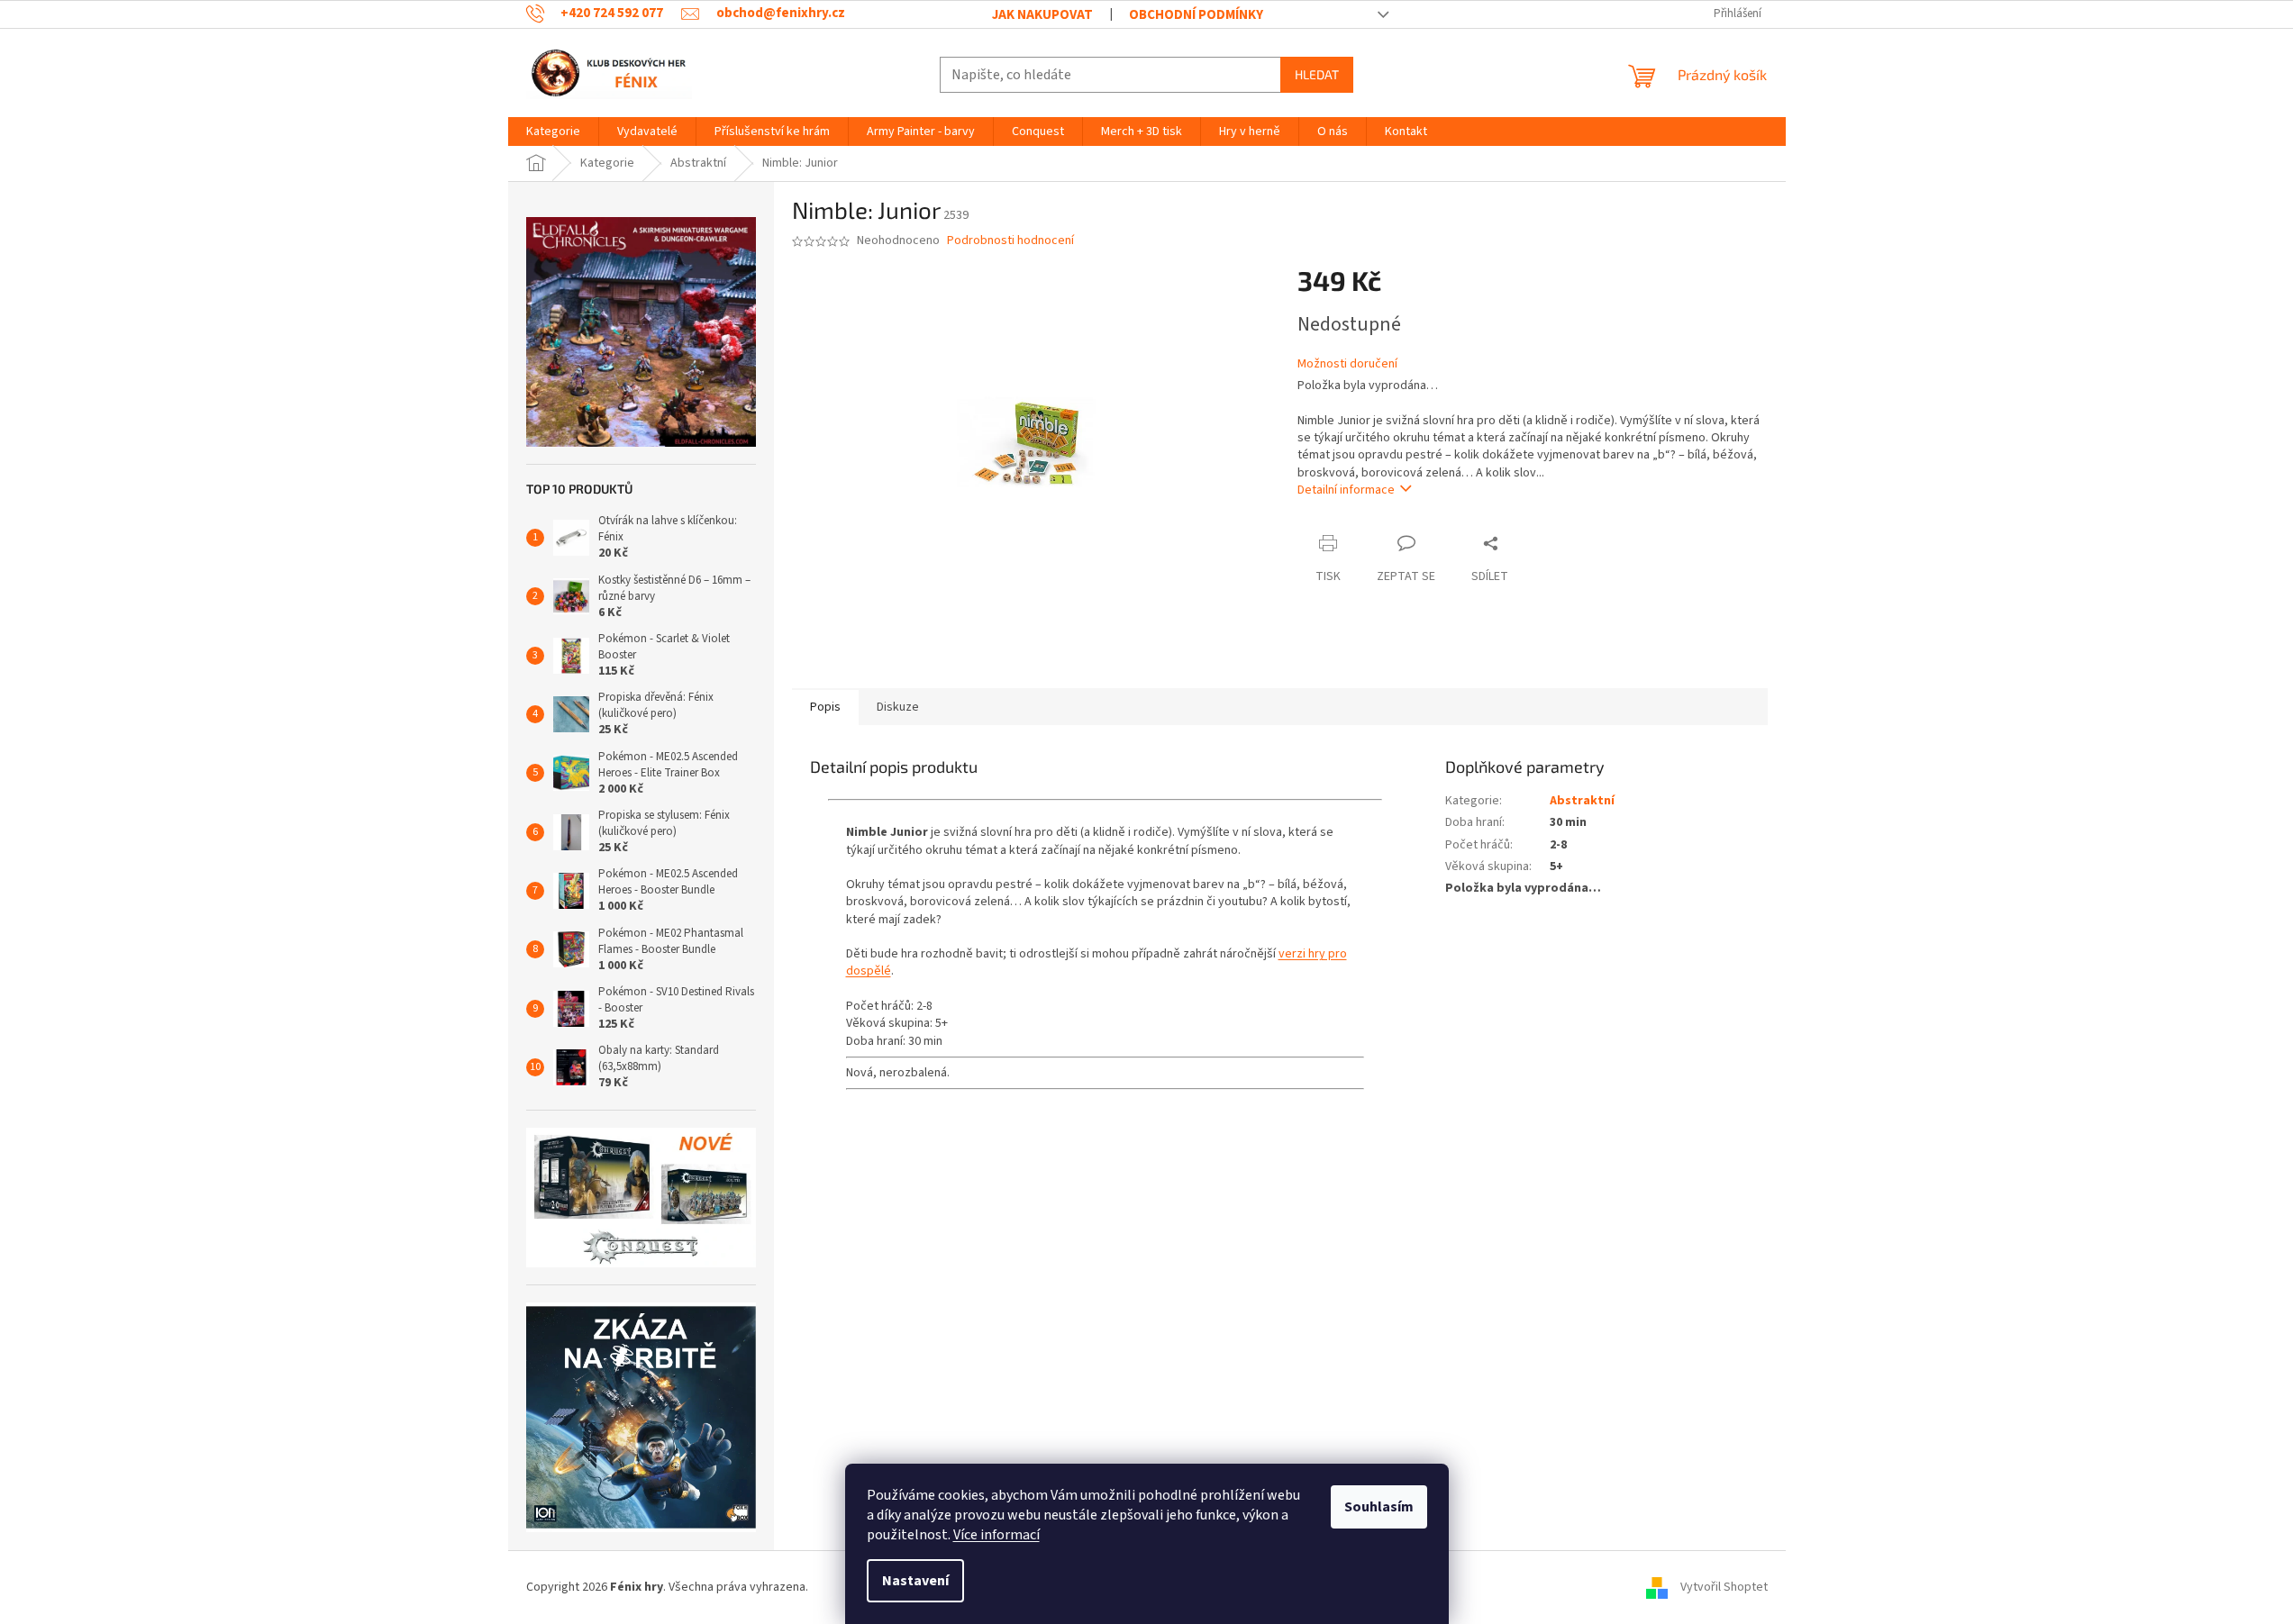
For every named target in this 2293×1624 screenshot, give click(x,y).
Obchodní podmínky (1196, 15)
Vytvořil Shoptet (1724, 1587)
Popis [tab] (825, 707)
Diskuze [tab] (898, 707)
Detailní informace (1346, 490)
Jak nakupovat (1042, 15)
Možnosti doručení (1347, 364)
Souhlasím (1379, 1507)
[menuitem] (553, 132)
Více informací (996, 1535)
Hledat (1317, 74)
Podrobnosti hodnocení (1010, 241)
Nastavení (915, 1581)
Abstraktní (1582, 801)
